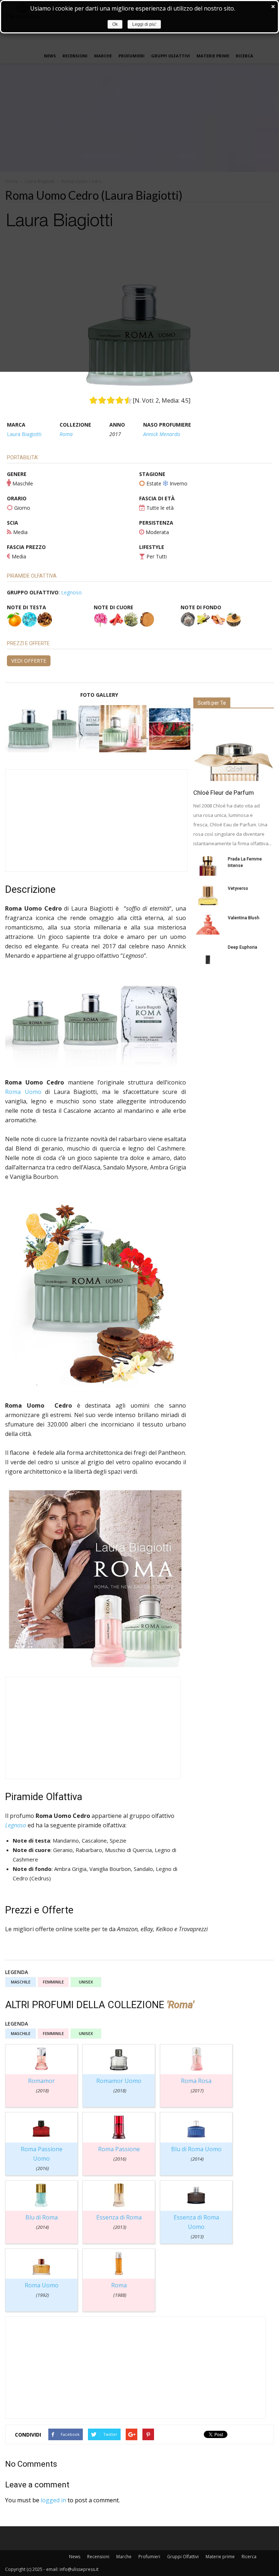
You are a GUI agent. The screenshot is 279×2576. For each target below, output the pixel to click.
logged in (53, 2500)
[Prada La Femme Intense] (208, 866)
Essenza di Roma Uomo (196, 2227)
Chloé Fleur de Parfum (224, 793)
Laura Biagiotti (24, 434)
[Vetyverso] (208, 895)
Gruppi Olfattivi (183, 2557)
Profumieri (149, 2557)
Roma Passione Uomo (42, 2158)
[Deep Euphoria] (208, 954)
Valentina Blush (244, 918)
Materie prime (220, 2557)
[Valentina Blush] (208, 925)
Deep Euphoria (242, 947)
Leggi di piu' (144, 24)
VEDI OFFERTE (29, 661)
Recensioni (98, 2557)
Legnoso (71, 592)
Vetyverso (238, 888)
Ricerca (249, 2557)
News (75, 2557)
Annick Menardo (162, 434)
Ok (115, 24)
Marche (124, 2557)
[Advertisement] (96, 821)
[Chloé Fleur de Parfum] (234, 749)
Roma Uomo (23, 1092)
